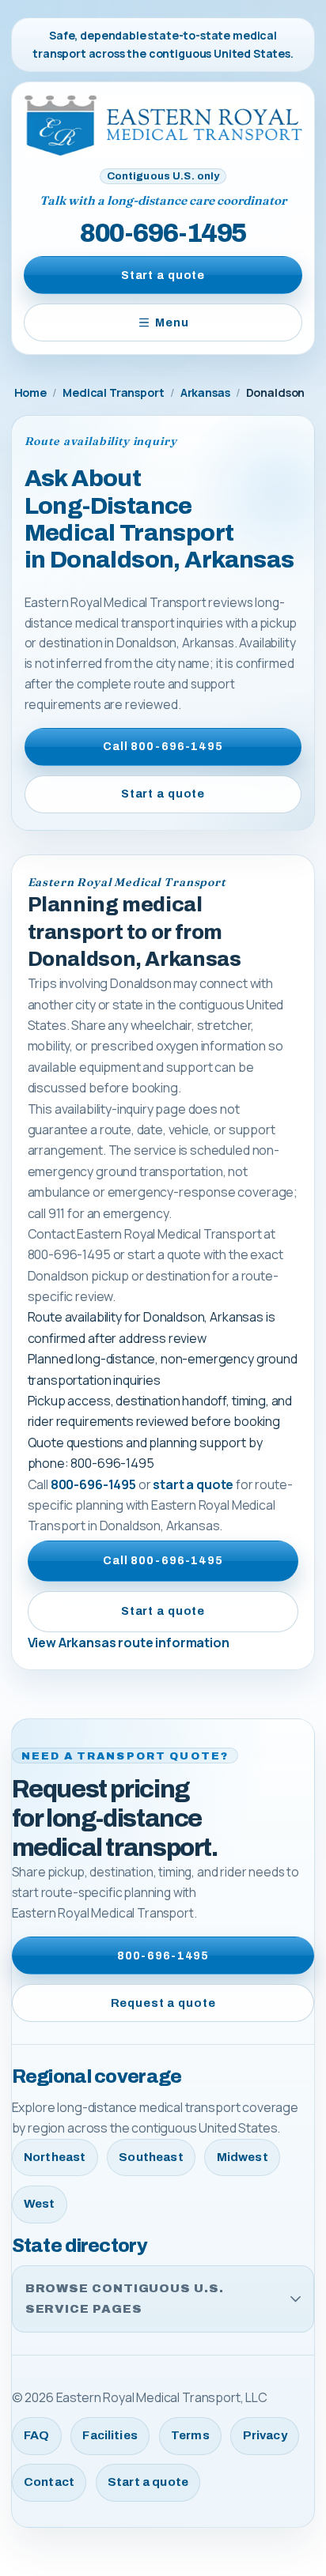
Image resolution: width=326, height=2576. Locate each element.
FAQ (36, 2435)
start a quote (193, 1484)
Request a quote (163, 2003)
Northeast (55, 2157)
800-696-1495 (163, 233)
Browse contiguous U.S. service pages (125, 2298)
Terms (190, 2435)
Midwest (243, 2157)
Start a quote (163, 275)
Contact (49, 2482)
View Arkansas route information (129, 1643)
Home (30, 392)
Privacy (265, 2435)
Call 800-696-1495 (163, 746)
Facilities (110, 2435)
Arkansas (205, 392)
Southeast (151, 2157)
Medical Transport (113, 392)
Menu (172, 322)
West (40, 2204)
